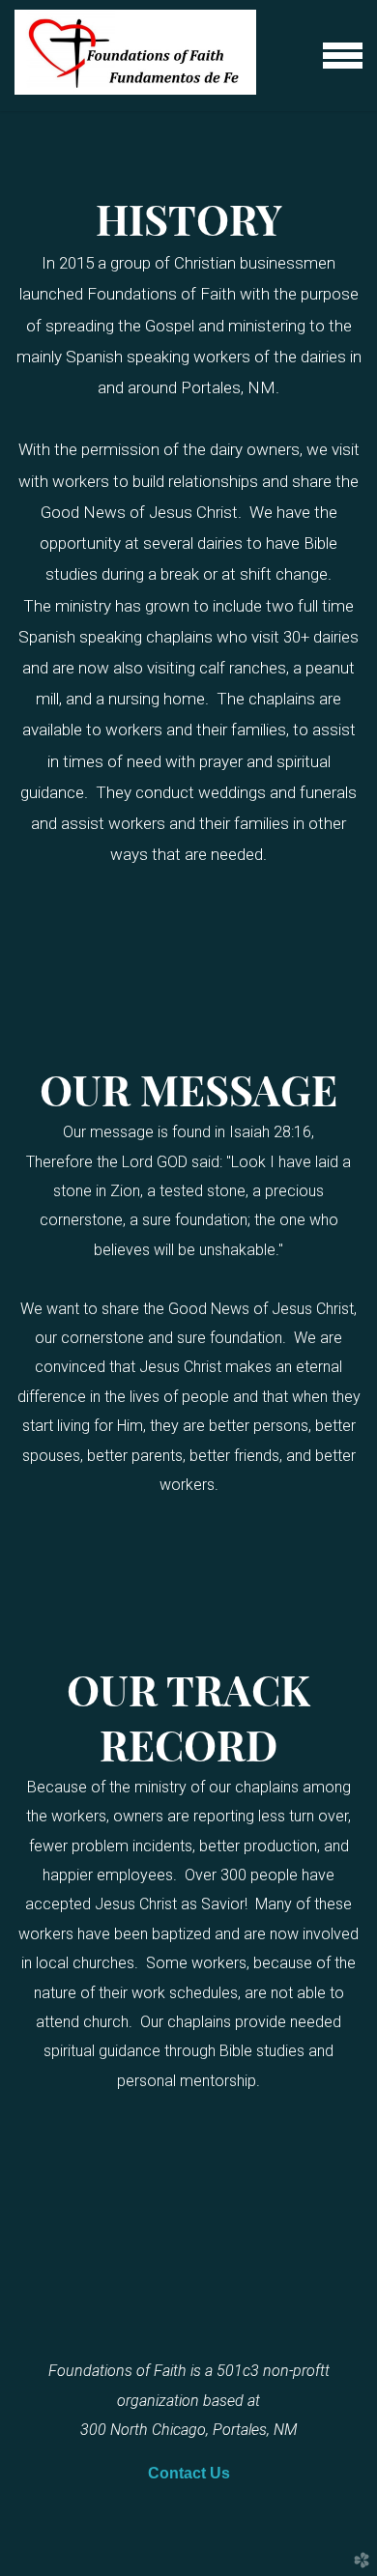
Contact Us (189, 2473)
